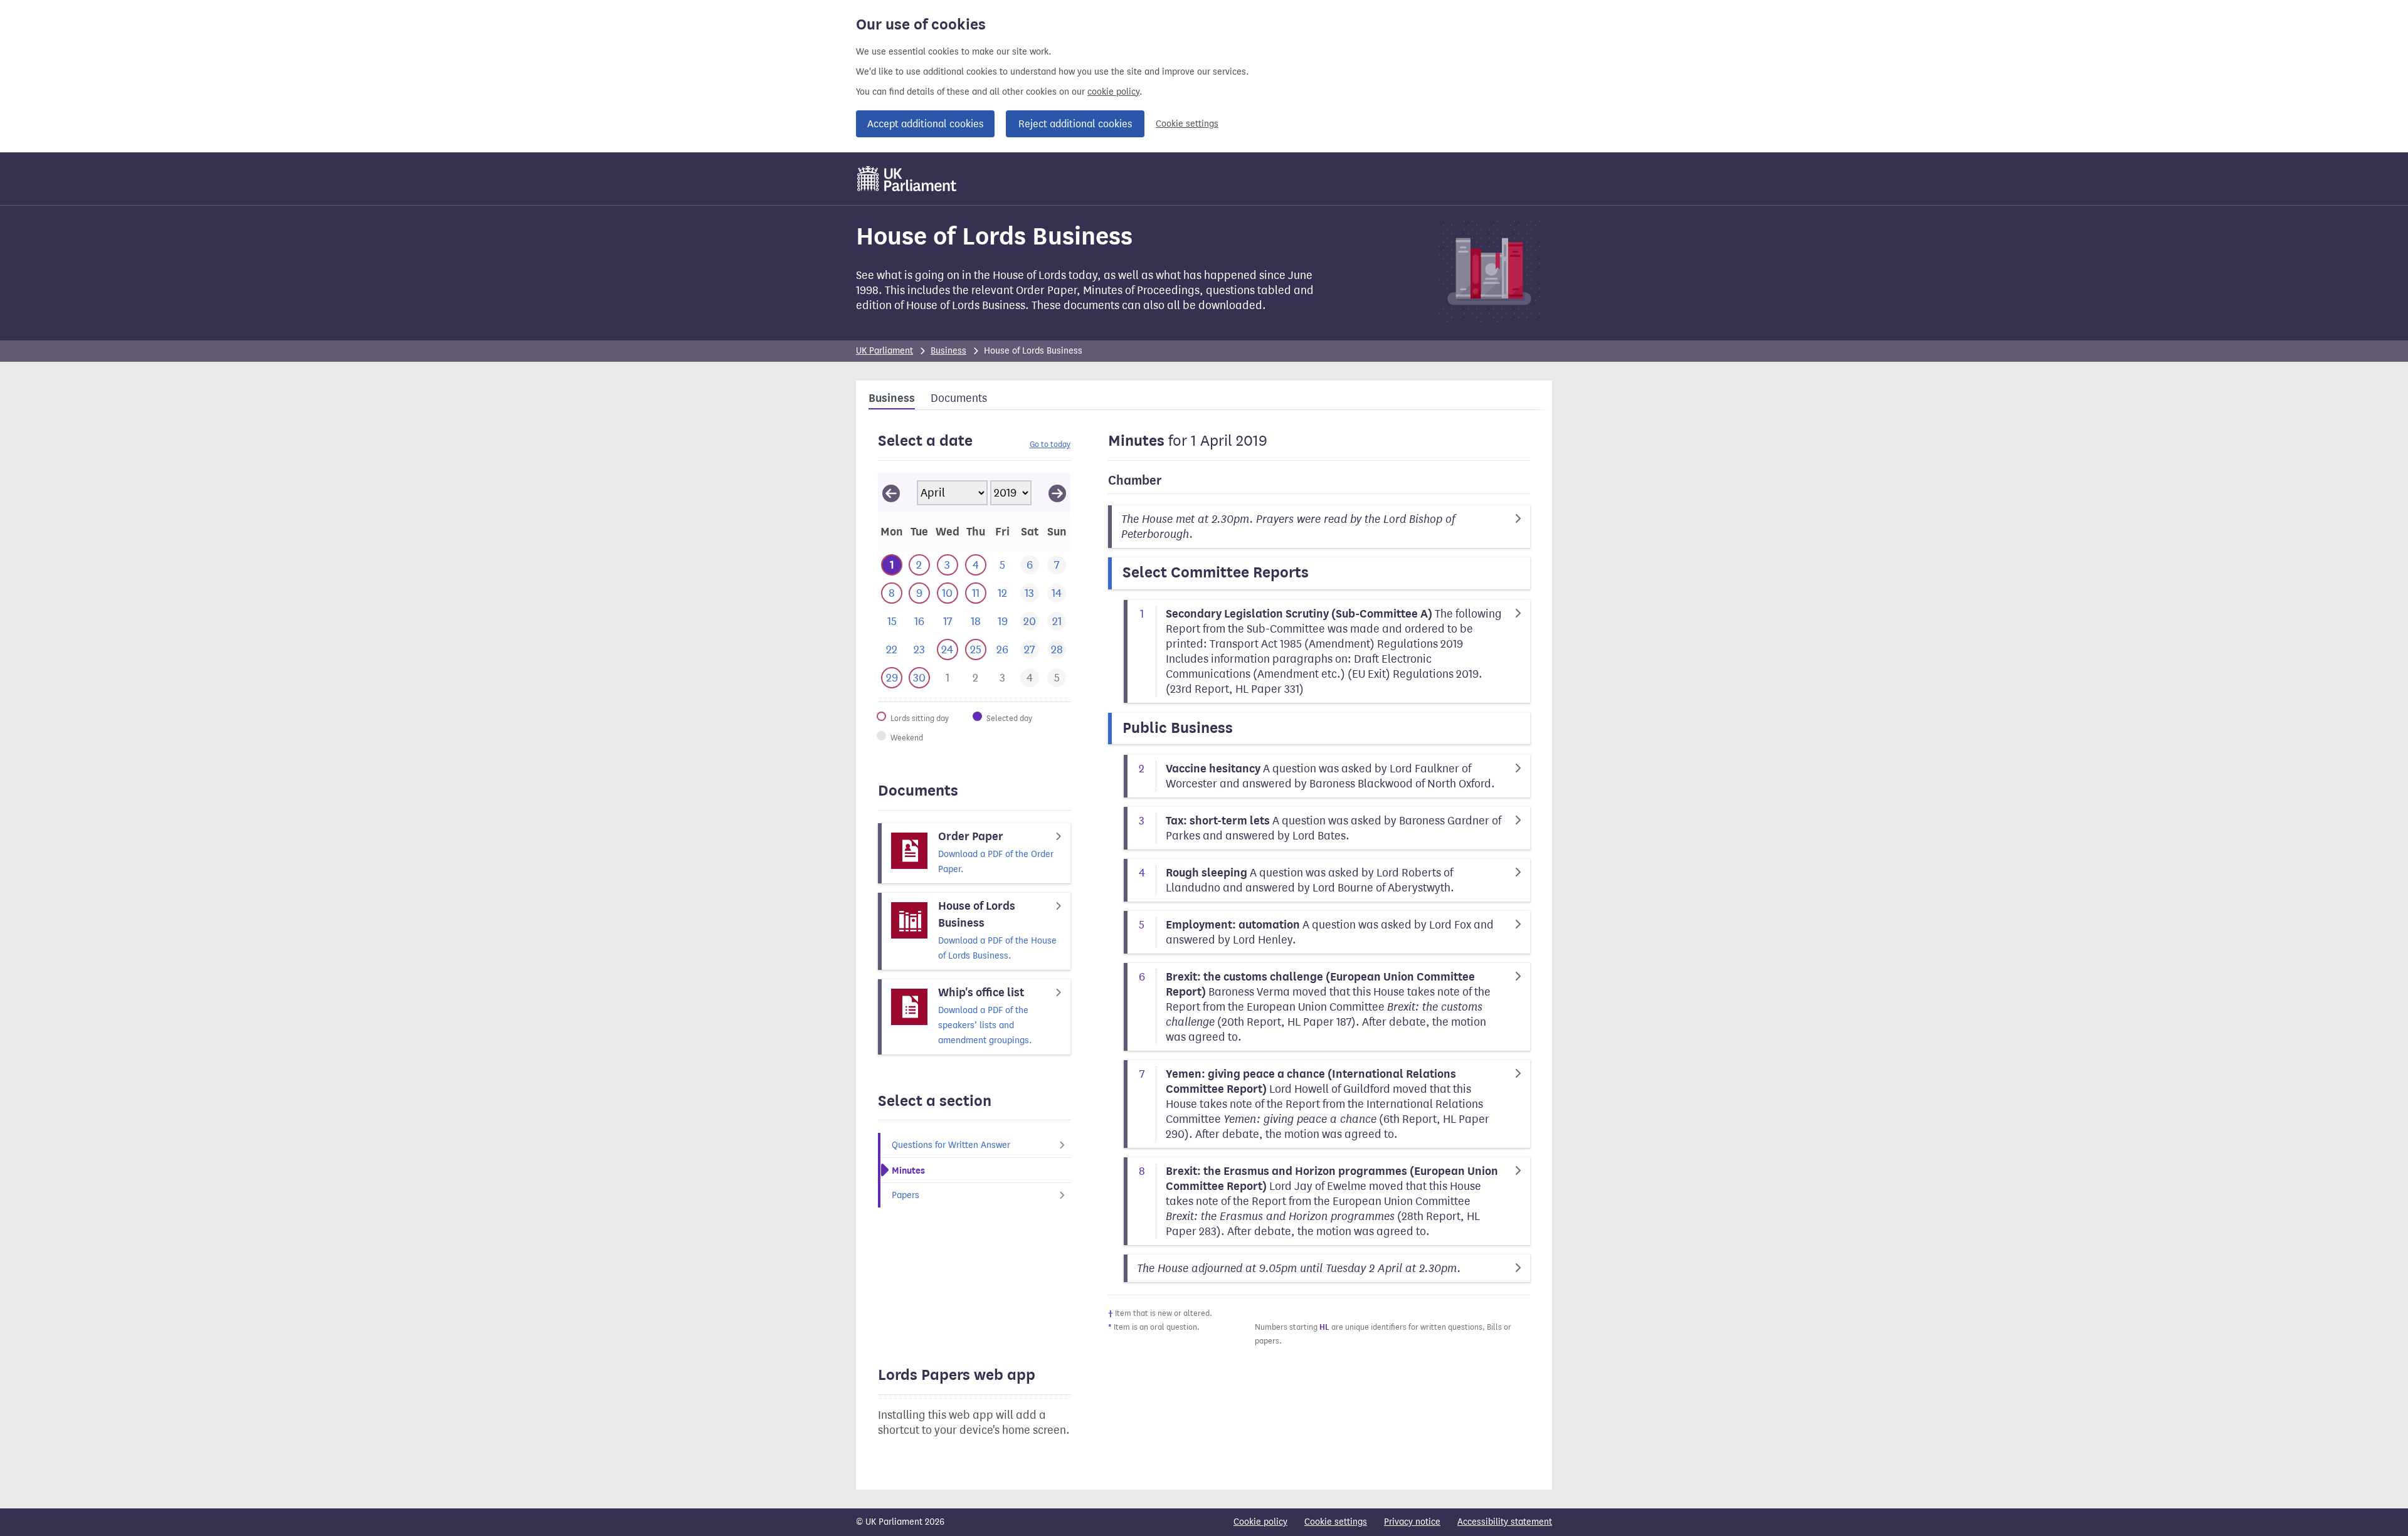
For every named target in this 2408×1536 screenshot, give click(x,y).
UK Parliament (885, 351)
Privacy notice (1412, 1522)
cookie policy (1113, 92)
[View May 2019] (1057, 493)
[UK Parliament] (907, 179)
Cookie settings (1187, 124)
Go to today (1050, 444)
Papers (906, 1195)
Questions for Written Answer (951, 1145)
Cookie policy (1260, 1522)
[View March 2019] (891, 493)
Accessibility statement (1505, 1522)
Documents (959, 398)
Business (948, 351)
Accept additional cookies (925, 124)
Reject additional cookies (1075, 124)
